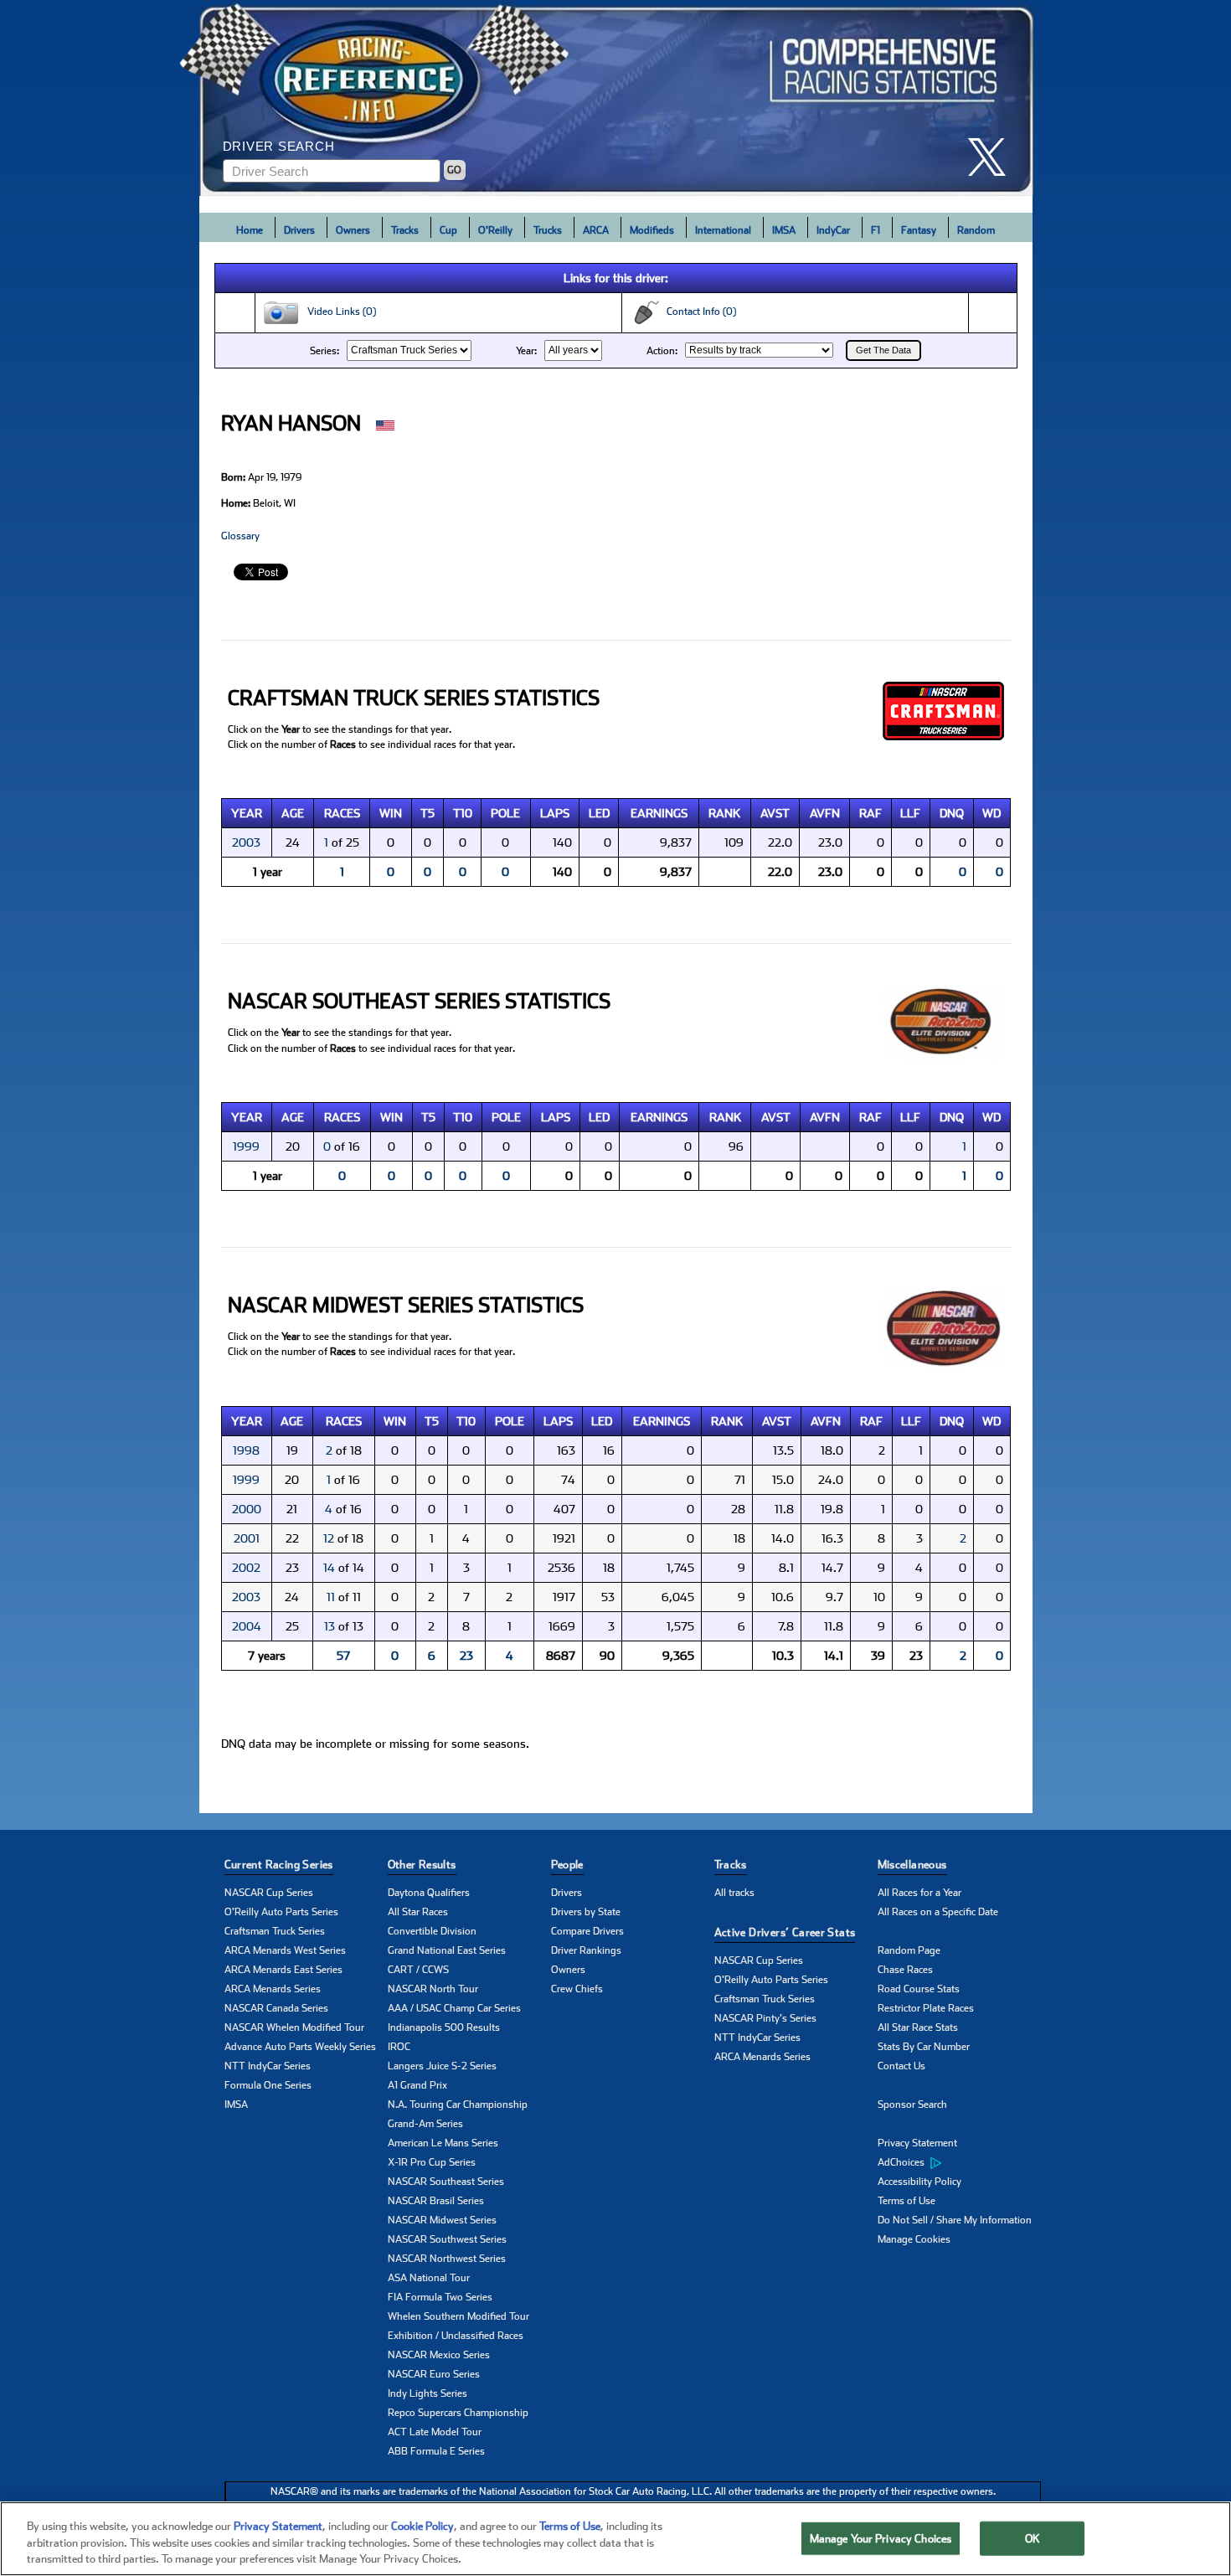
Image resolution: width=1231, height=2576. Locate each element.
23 (466, 1656)
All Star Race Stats (918, 2027)
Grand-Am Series (425, 2124)
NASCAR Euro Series (434, 2374)
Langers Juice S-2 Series (442, 2066)
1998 (246, 1450)
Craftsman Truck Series (275, 1931)
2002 (246, 1568)
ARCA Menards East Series (283, 1970)
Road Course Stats (919, 1989)
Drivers (299, 230)
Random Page (909, 1950)
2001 (247, 1538)
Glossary (240, 536)
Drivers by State (586, 1912)
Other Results (422, 1865)
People (567, 1865)
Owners (353, 230)
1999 (246, 1146)
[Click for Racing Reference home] (616, 98)
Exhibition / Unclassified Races (456, 2336)
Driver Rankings (586, 1950)
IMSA (784, 230)
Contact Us (901, 2066)
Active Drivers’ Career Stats (785, 1932)
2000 (247, 1509)
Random (976, 230)
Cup (448, 230)
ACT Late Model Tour (435, 2432)
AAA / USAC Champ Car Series (454, 2008)
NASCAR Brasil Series (436, 2201)
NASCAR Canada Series (276, 2008)
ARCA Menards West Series (285, 1950)
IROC (399, 2047)
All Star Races (418, 1912)
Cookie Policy (422, 2526)
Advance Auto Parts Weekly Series (300, 2047)
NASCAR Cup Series (269, 1893)
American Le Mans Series (443, 2143)
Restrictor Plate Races (926, 2008)
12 (329, 1538)
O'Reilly (495, 230)
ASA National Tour (429, 2278)
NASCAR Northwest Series (447, 2259)
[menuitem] (959, 2163)
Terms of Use (907, 2201)
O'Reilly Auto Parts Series (281, 1912)
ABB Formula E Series (436, 2451)
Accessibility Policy (919, 2182)
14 (329, 1568)
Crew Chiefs (577, 1989)
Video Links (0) (338, 312)
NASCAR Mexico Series (439, 2355)
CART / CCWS (418, 1970)
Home (250, 230)
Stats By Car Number (924, 2047)
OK (1033, 2538)
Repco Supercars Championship (458, 2413)
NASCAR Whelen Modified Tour (294, 2027)
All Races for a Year (919, 1893)
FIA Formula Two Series (440, 2297)
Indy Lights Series (428, 2393)
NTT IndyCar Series (268, 2066)
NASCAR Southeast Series (446, 2182)
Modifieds (652, 230)
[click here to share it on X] (993, 157)
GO (454, 170)
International (723, 230)
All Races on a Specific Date (938, 1912)
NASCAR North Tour (433, 1989)
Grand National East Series (447, 1950)
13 (330, 1626)
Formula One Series (268, 2085)
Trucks (548, 230)
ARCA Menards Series (273, 1989)
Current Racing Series (279, 1865)
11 (331, 1597)
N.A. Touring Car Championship (458, 2105)
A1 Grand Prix (417, 2085)
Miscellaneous (912, 1865)
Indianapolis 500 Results (444, 2027)
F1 (876, 230)
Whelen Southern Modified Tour (458, 2316)
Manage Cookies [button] (914, 2239)
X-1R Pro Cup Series (432, 2162)
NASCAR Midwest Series (442, 2220)
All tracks (734, 1893)
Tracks (405, 230)
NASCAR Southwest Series (447, 2239)
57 (343, 1656)
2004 (247, 1626)
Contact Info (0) (698, 312)
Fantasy (919, 230)
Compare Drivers (587, 1931)
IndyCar (833, 230)
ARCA (596, 230)
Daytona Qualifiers (429, 1893)
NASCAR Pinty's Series (765, 2018)
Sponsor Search (912, 2105)
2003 (246, 842)
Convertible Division (432, 1931)
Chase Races (905, 1970)
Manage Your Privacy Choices (881, 2538)
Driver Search (279, 146)
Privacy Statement (917, 2143)
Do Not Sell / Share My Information (955, 2220)
